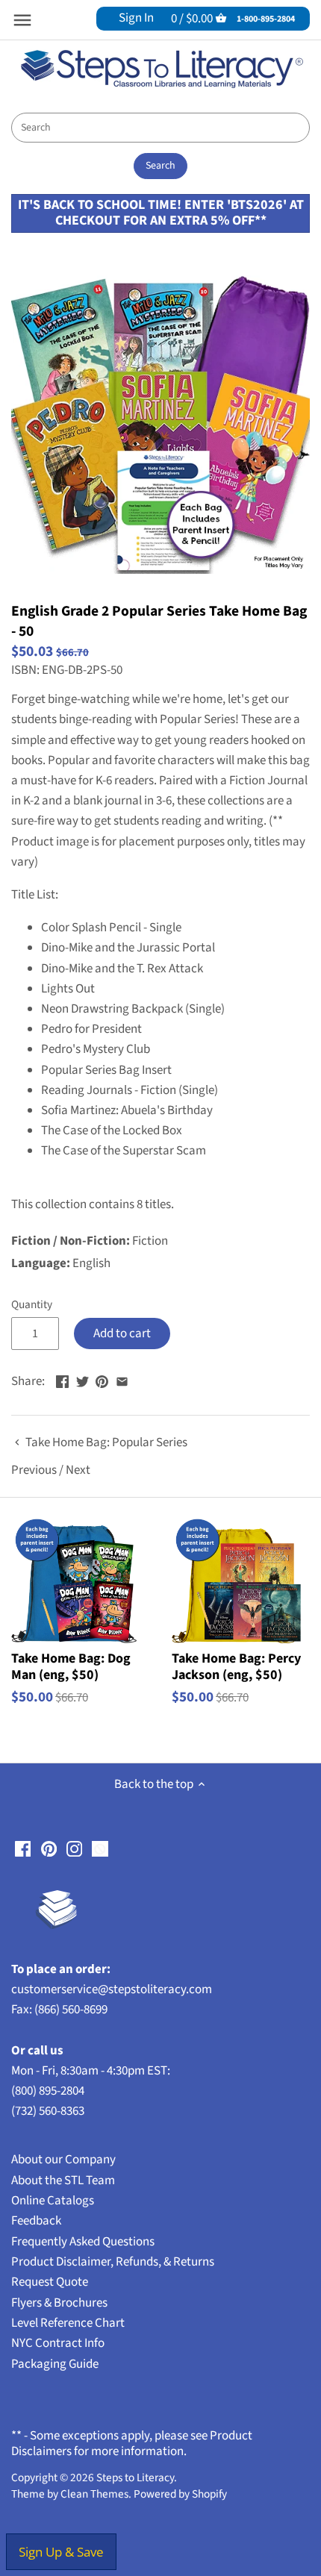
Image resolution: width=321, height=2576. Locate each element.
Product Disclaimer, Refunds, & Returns (113, 2262)
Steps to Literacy (135, 2477)
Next (78, 1470)
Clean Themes (94, 2494)
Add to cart (122, 1334)
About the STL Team (63, 2180)
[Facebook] (23, 1848)
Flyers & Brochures (59, 2303)
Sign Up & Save (61, 2552)
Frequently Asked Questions (83, 2242)
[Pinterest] (49, 1848)
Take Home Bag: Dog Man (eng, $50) (71, 1666)
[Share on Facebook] (62, 1380)
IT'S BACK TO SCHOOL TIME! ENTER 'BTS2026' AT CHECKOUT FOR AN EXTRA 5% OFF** (161, 212)
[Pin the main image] (102, 1380)
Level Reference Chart (68, 2323)
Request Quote (50, 2282)
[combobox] (160, 128)
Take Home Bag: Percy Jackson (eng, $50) (236, 1666)
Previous (34, 1470)
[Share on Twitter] (82, 1380)
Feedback (36, 2221)
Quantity (32, 1304)
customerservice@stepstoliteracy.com (112, 1989)
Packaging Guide (55, 2364)
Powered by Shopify (180, 2494)
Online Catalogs (53, 2201)
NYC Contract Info (58, 2343)
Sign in (136, 18)
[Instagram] (74, 1848)
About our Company (63, 2160)
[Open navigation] (22, 20)
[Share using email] (122, 1380)
